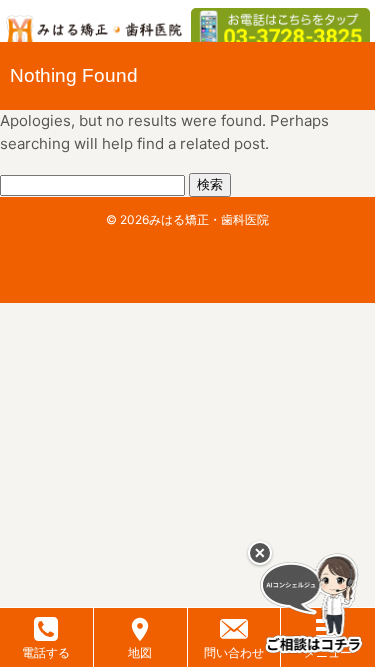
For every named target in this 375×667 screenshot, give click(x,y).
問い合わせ (234, 652)
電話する (46, 652)
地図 (140, 652)
